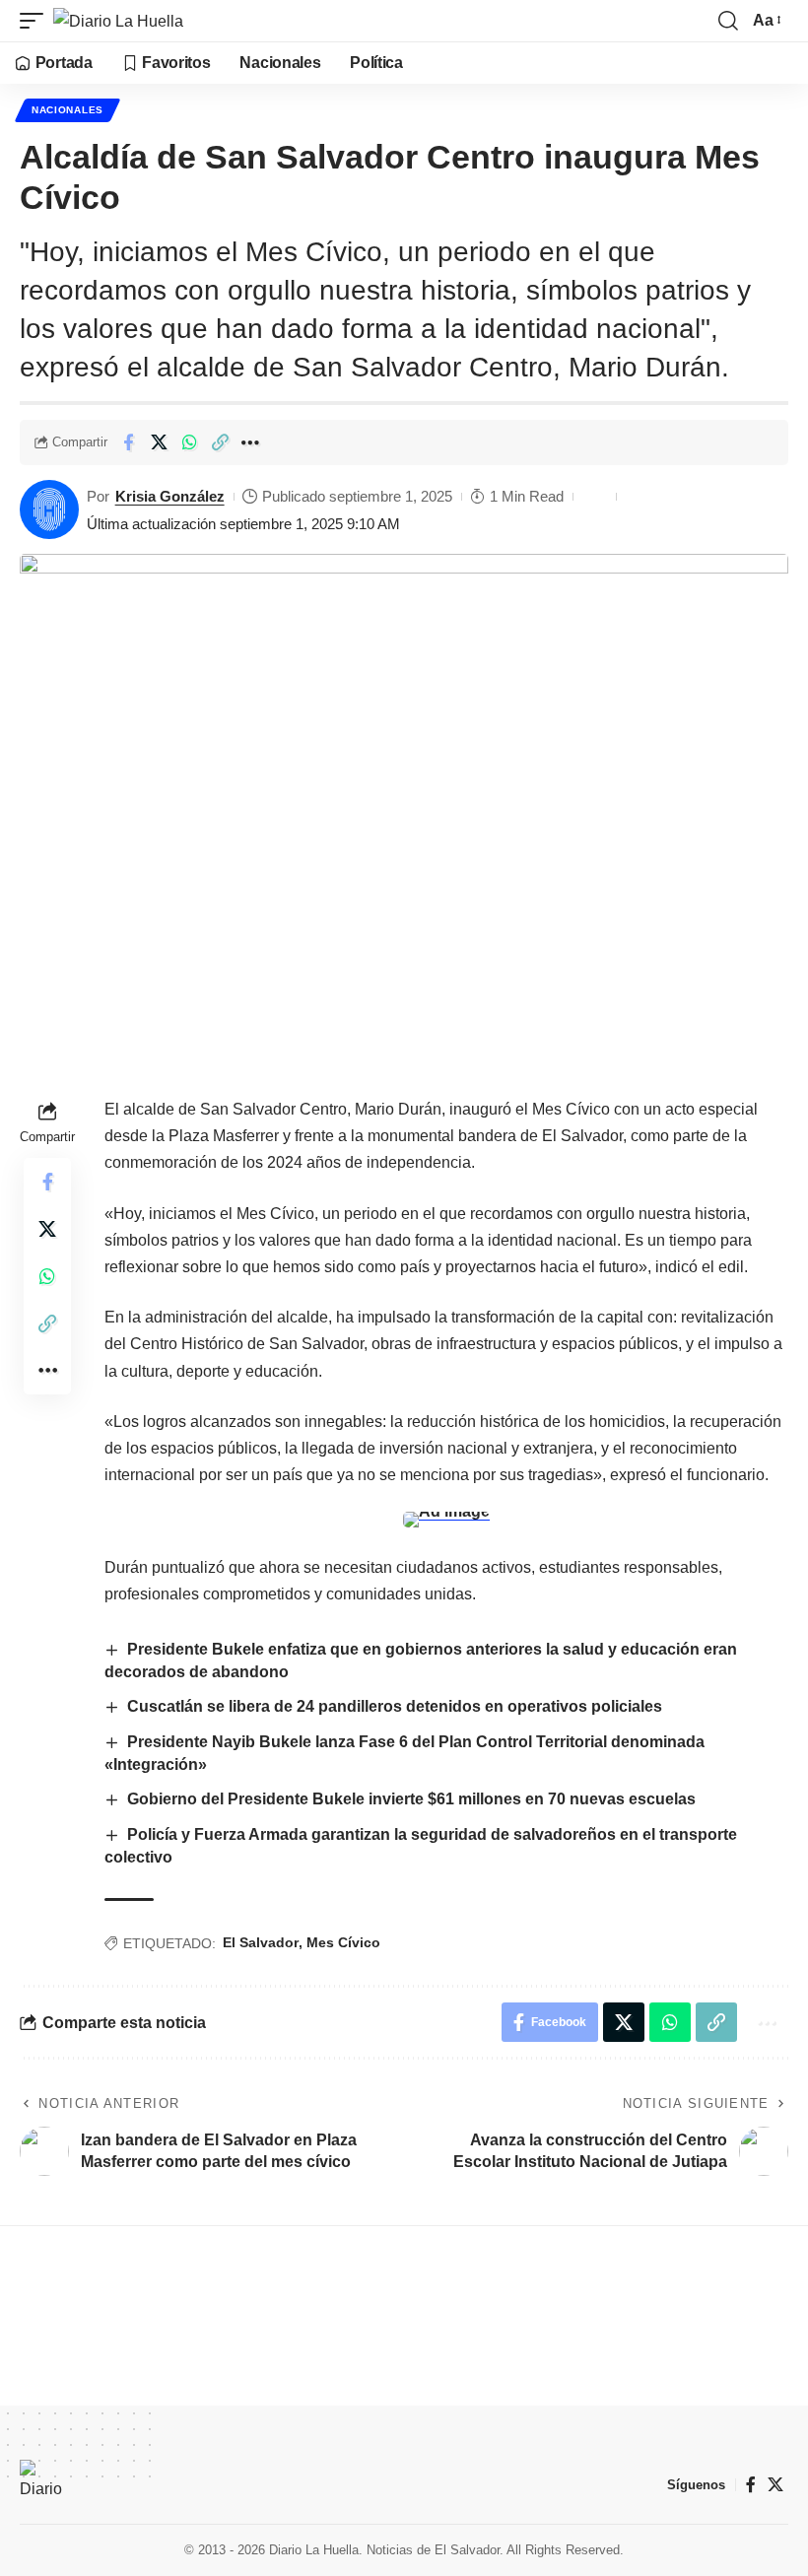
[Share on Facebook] (128, 442)
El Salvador (261, 1942)
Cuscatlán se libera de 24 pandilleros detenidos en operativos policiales (395, 1706)
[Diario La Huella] (118, 21)
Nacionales (67, 110)
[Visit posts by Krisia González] (49, 509)
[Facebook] (751, 2485)
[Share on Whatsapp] (189, 442)
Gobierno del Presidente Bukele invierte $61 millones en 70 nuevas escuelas (411, 1799)
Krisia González (170, 496)
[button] (36, 21)
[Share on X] (159, 442)
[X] (775, 2485)
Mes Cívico (343, 1942)
